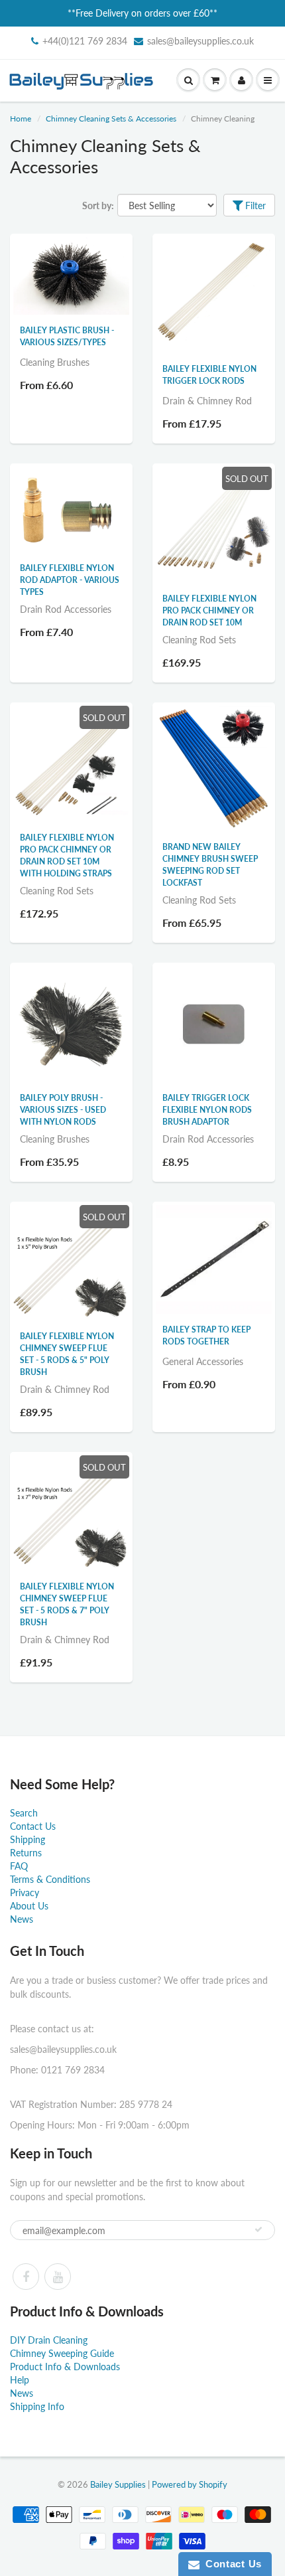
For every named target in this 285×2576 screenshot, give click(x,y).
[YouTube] (58, 2277)
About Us (29, 1906)
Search (24, 1813)
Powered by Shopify (190, 2484)
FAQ (19, 1866)
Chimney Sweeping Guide (62, 2353)
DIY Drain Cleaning (49, 2340)
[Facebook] (26, 2277)
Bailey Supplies (118, 2484)
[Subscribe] (258, 2229)
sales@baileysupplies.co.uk (200, 41)
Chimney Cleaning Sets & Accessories (111, 119)
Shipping (28, 1839)
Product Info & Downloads (65, 2367)
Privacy (25, 1892)
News (22, 1919)
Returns (26, 1853)
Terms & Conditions (50, 1879)
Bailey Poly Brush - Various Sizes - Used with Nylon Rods (63, 1110)
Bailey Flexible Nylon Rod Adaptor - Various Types (70, 580)
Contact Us (33, 1826)
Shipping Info (37, 2406)
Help (20, 2380)
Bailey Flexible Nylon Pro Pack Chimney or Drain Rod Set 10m (209, 610)
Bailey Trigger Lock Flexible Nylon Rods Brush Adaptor (207, 1110)
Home (21, 119)
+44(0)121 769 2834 (85, 41)
